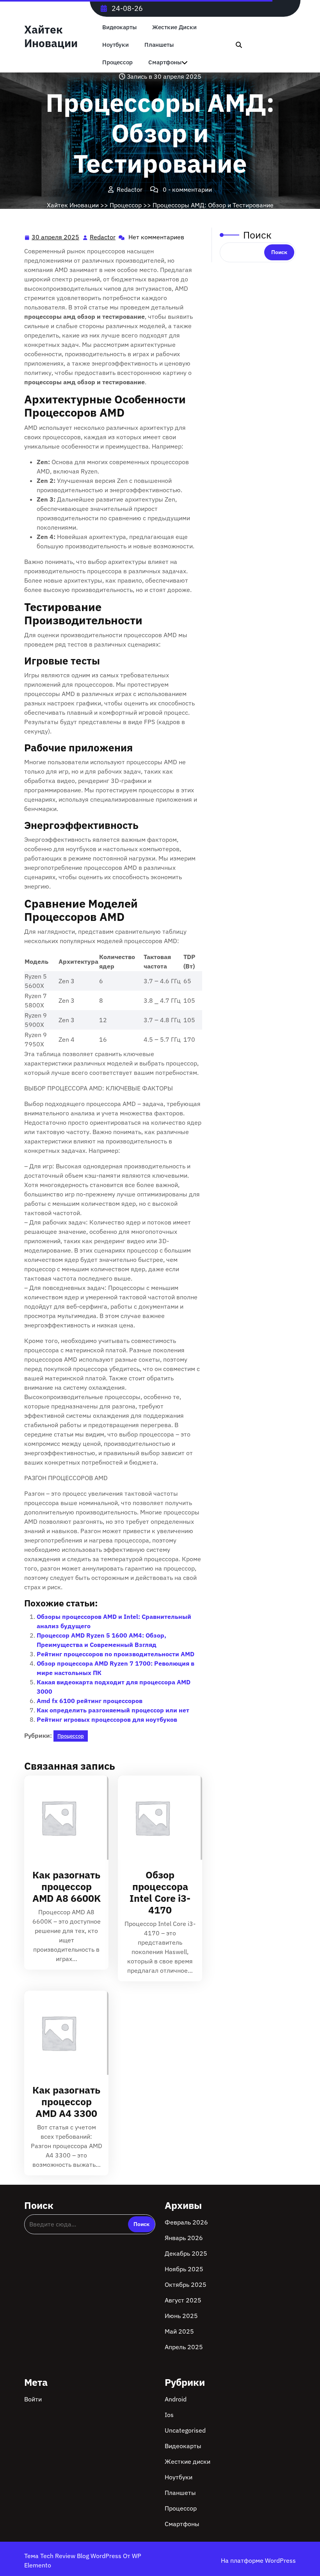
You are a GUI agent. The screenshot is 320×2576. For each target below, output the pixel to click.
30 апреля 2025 (56, 238)
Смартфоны (165, 62)
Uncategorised (185, 2430)
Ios (169, 2415)
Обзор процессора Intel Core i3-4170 (160, 1892)
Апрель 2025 (184, 2347)
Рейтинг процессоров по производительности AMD (116, 1654)
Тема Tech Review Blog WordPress (74, 2556)
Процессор (117, 62)
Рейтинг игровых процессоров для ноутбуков (107, 1719)
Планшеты (159, 45)
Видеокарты (119, 27)
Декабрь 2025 (186, 2253)
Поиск (257, 235)
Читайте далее (63, 1817)
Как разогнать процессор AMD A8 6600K (67, 1886)
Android (176, 2399)
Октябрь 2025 (186, 2284)
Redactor (103, 237)
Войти (33, 2399)
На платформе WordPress (258, 2560)
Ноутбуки (116, 45)
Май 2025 (179, 2331)
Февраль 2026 (186, 2222)
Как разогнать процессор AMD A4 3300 (66, 2102)
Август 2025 (183, 2300)
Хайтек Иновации (51, 36)
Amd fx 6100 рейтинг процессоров (90, 1701)
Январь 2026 (184, 2238)
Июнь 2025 (181, 2316)
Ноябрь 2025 (184, 2269)
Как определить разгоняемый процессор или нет (113, 1710)
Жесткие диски (174, 27)
